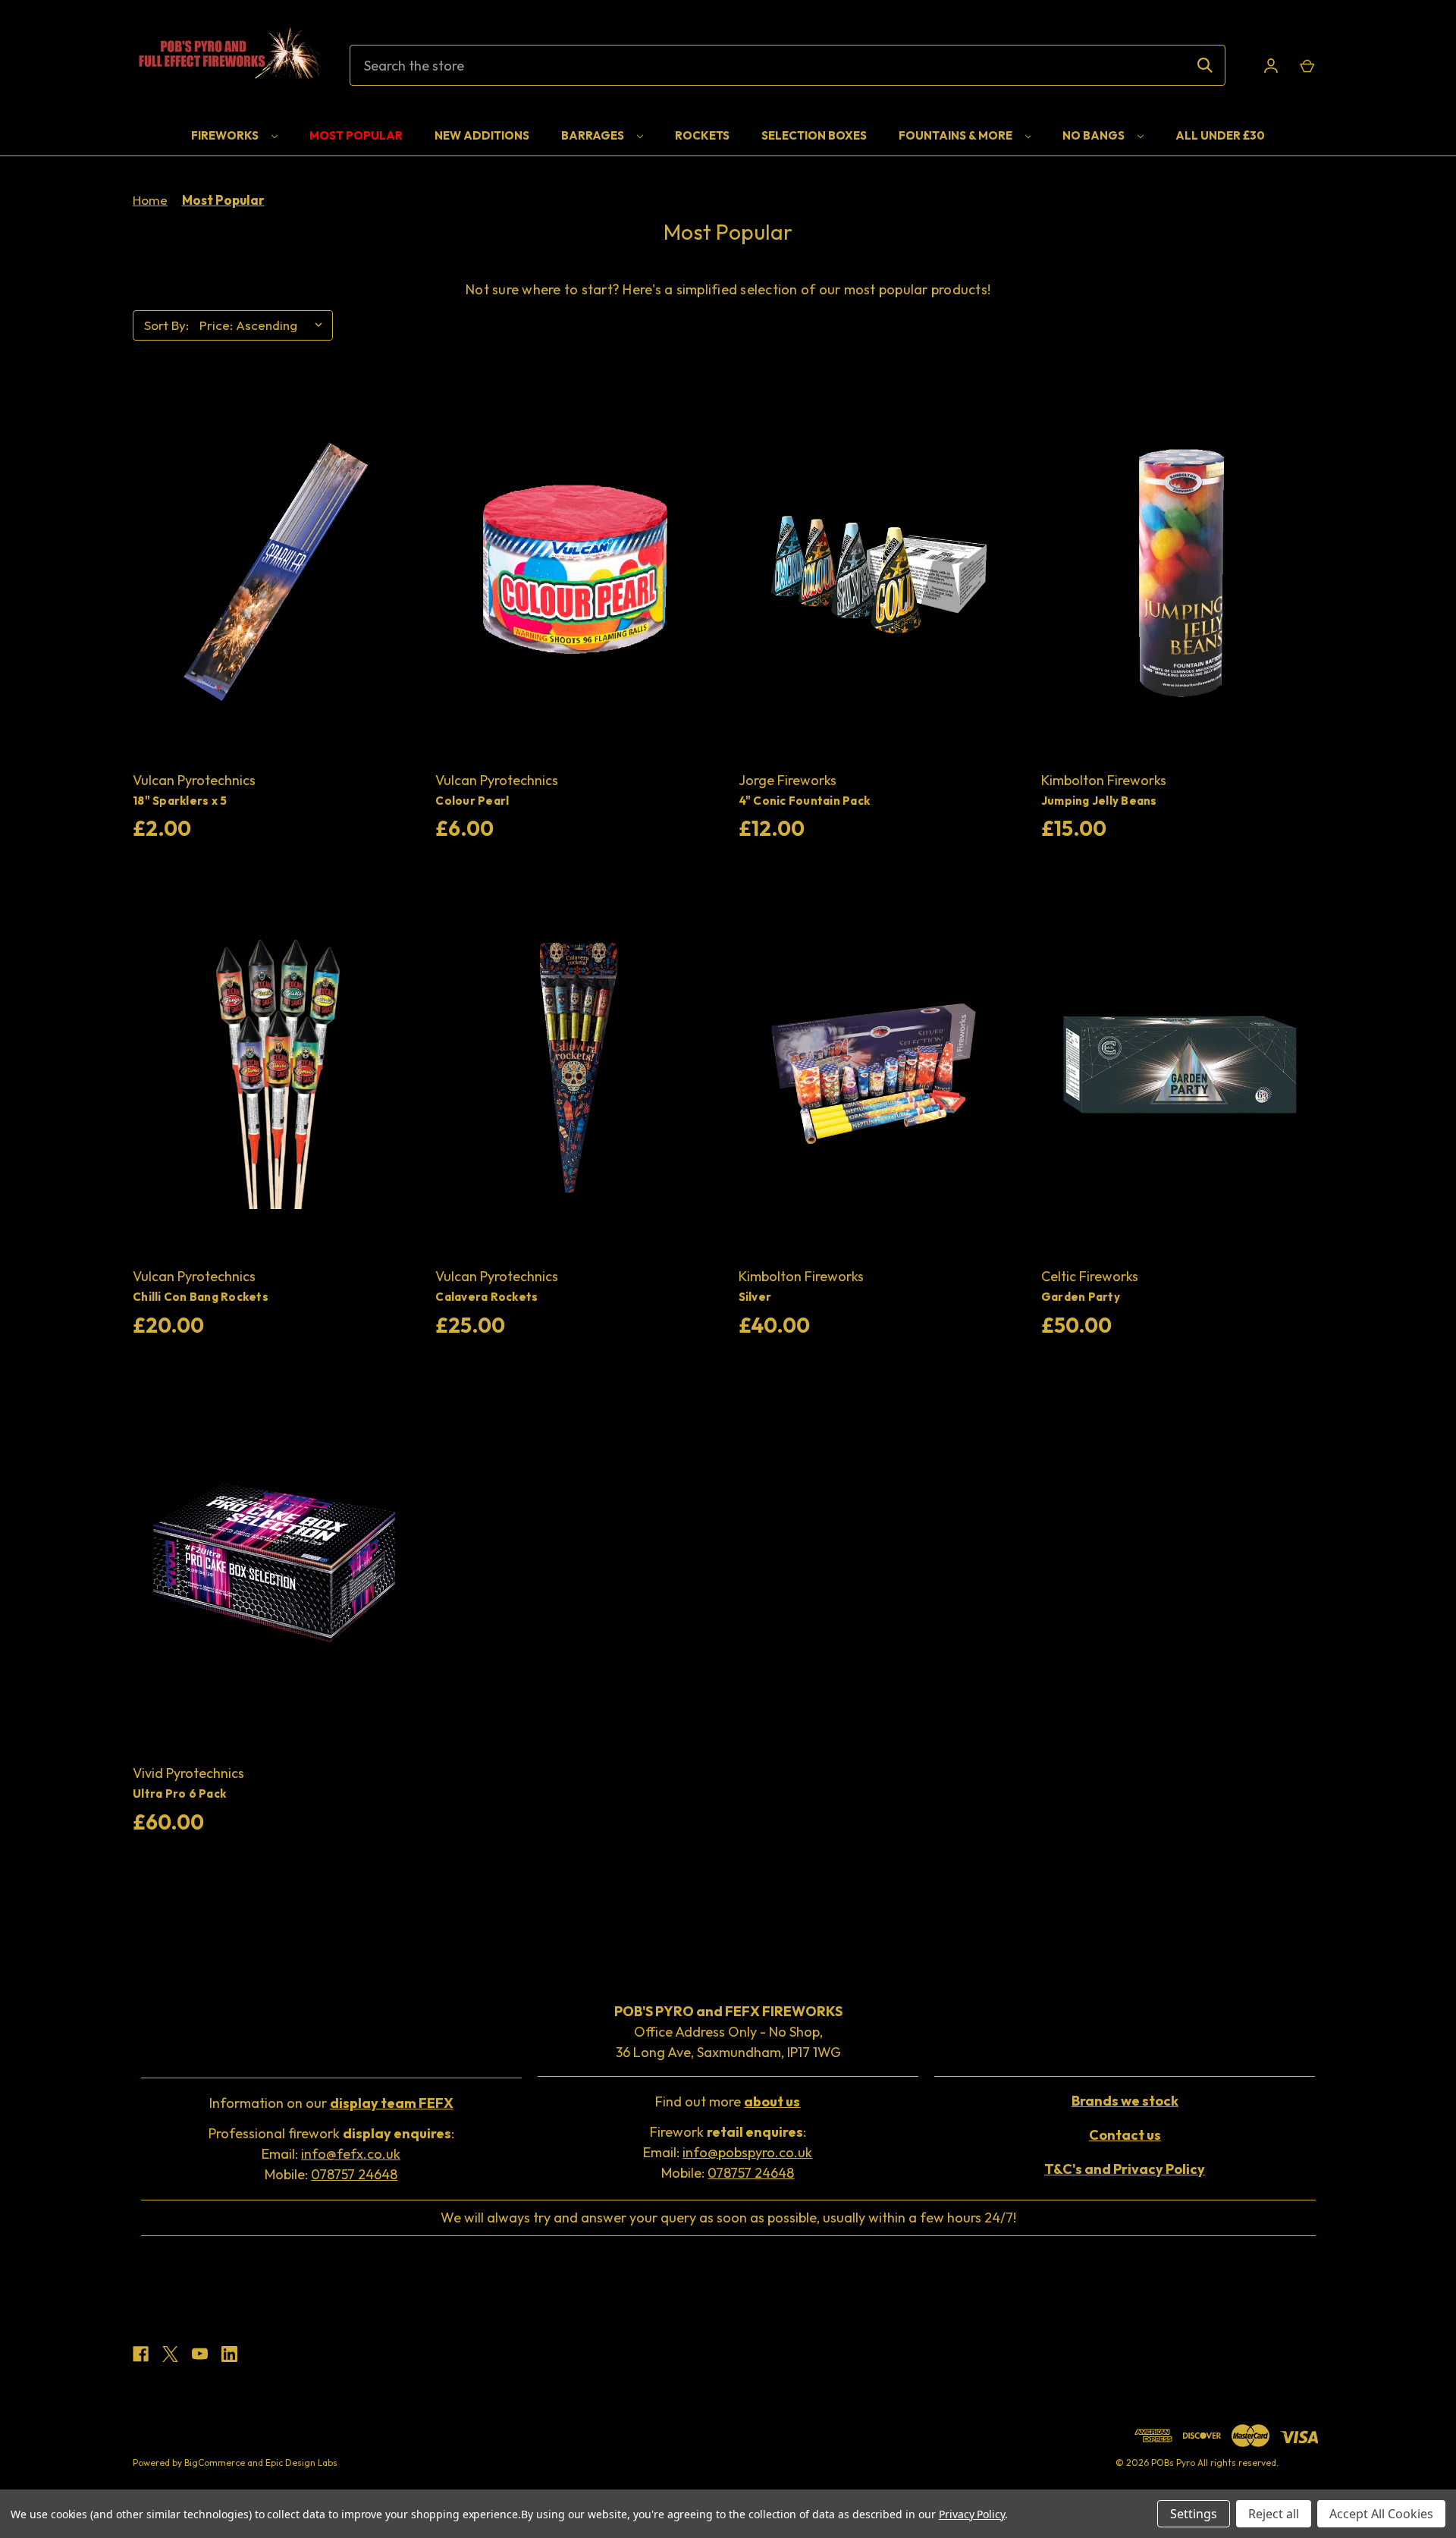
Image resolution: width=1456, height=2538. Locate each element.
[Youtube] (200, 2354)
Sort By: (166, 325)
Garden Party (1081, 1297)
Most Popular (356, 135)
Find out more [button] (728, 2101)
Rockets (702, 135)
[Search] (1205, 65)
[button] (1125, 2101)
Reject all (1274, 2514)
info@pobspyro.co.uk (747, 2152)
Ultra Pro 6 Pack (179, 1794)
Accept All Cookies (1381, 2514)
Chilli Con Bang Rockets (201, 1297)
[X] (170, 2354)
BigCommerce (215, 2463)
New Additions (482, 135)
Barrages (594, 135)
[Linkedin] (229, 2354)
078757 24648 (354, 2174)
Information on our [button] (331, 2103)
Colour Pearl (472, 801)
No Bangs (1095, 135)
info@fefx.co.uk (351, 2154)
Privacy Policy (972, 2514)
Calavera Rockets (486, 1297)
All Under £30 (1220, 135)
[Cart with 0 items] (1306, 66)
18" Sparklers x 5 (180, 801)
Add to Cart (274, 573)
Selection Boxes (814, 135)
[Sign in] (1271, 66)
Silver (755, 1297)
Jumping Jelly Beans (1099, 801)
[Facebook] (141, 2354)
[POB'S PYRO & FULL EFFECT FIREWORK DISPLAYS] (227, 65)
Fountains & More (957, 135)
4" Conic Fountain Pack (805, 801)
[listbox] (265, 325)
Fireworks (226, 135)
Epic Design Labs (301, 2463)
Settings (1194, 2514)
